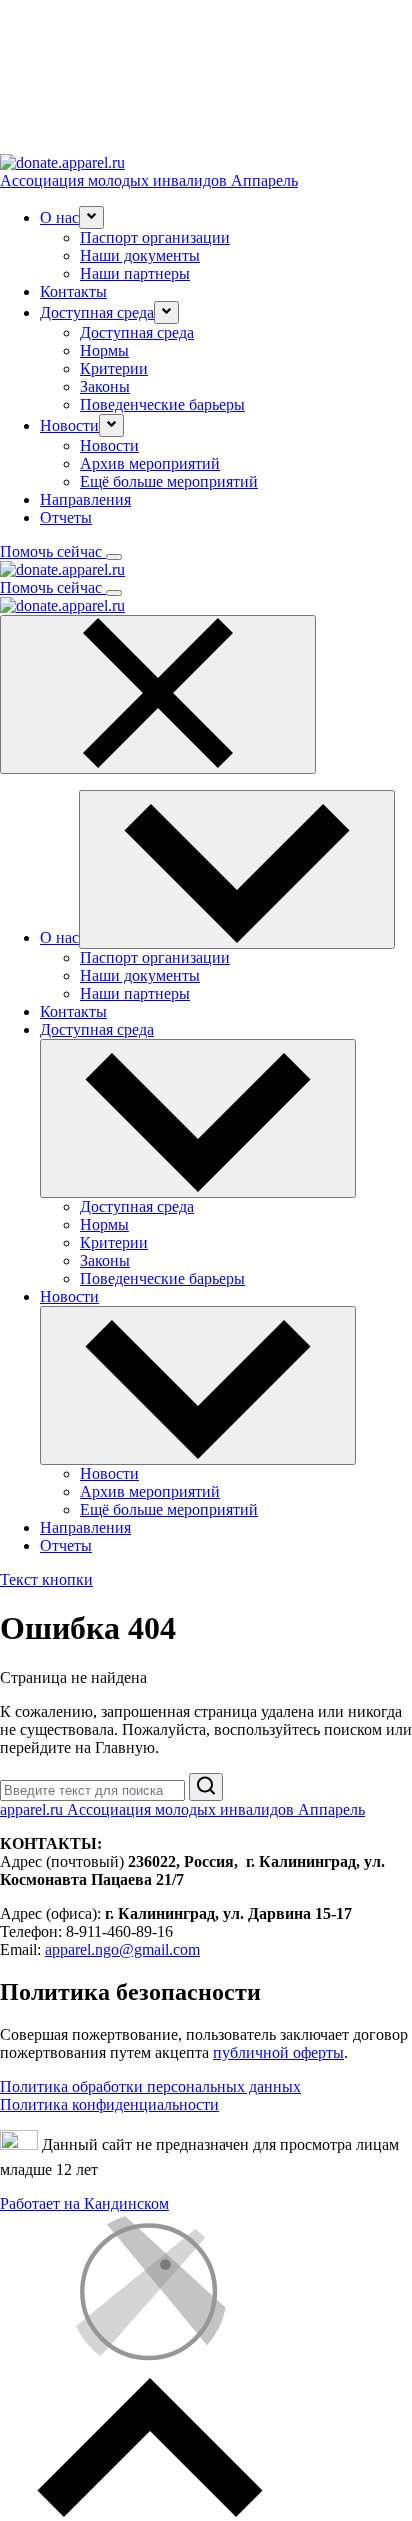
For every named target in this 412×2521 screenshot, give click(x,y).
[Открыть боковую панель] (114, 557)
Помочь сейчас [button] (53, 551)
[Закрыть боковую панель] (158, 694)
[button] (91, 217)
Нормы (104, 350)
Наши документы (140, 255)
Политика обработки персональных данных (150, 2086)
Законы (105, 386)
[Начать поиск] (206, 1787)
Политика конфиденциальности (109, 2104)
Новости (109, 445)
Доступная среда (137, 332)
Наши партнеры (135, 273)
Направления (85, 499)
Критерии (114, 368)
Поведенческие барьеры (162, 404)
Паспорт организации (155, 237)
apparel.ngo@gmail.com (122, 1949)
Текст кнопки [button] (46, 1579)
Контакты (73, 291)
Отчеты (66, 517)
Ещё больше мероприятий (169, 481)
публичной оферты (278, 2052)
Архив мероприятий (150, 463)
